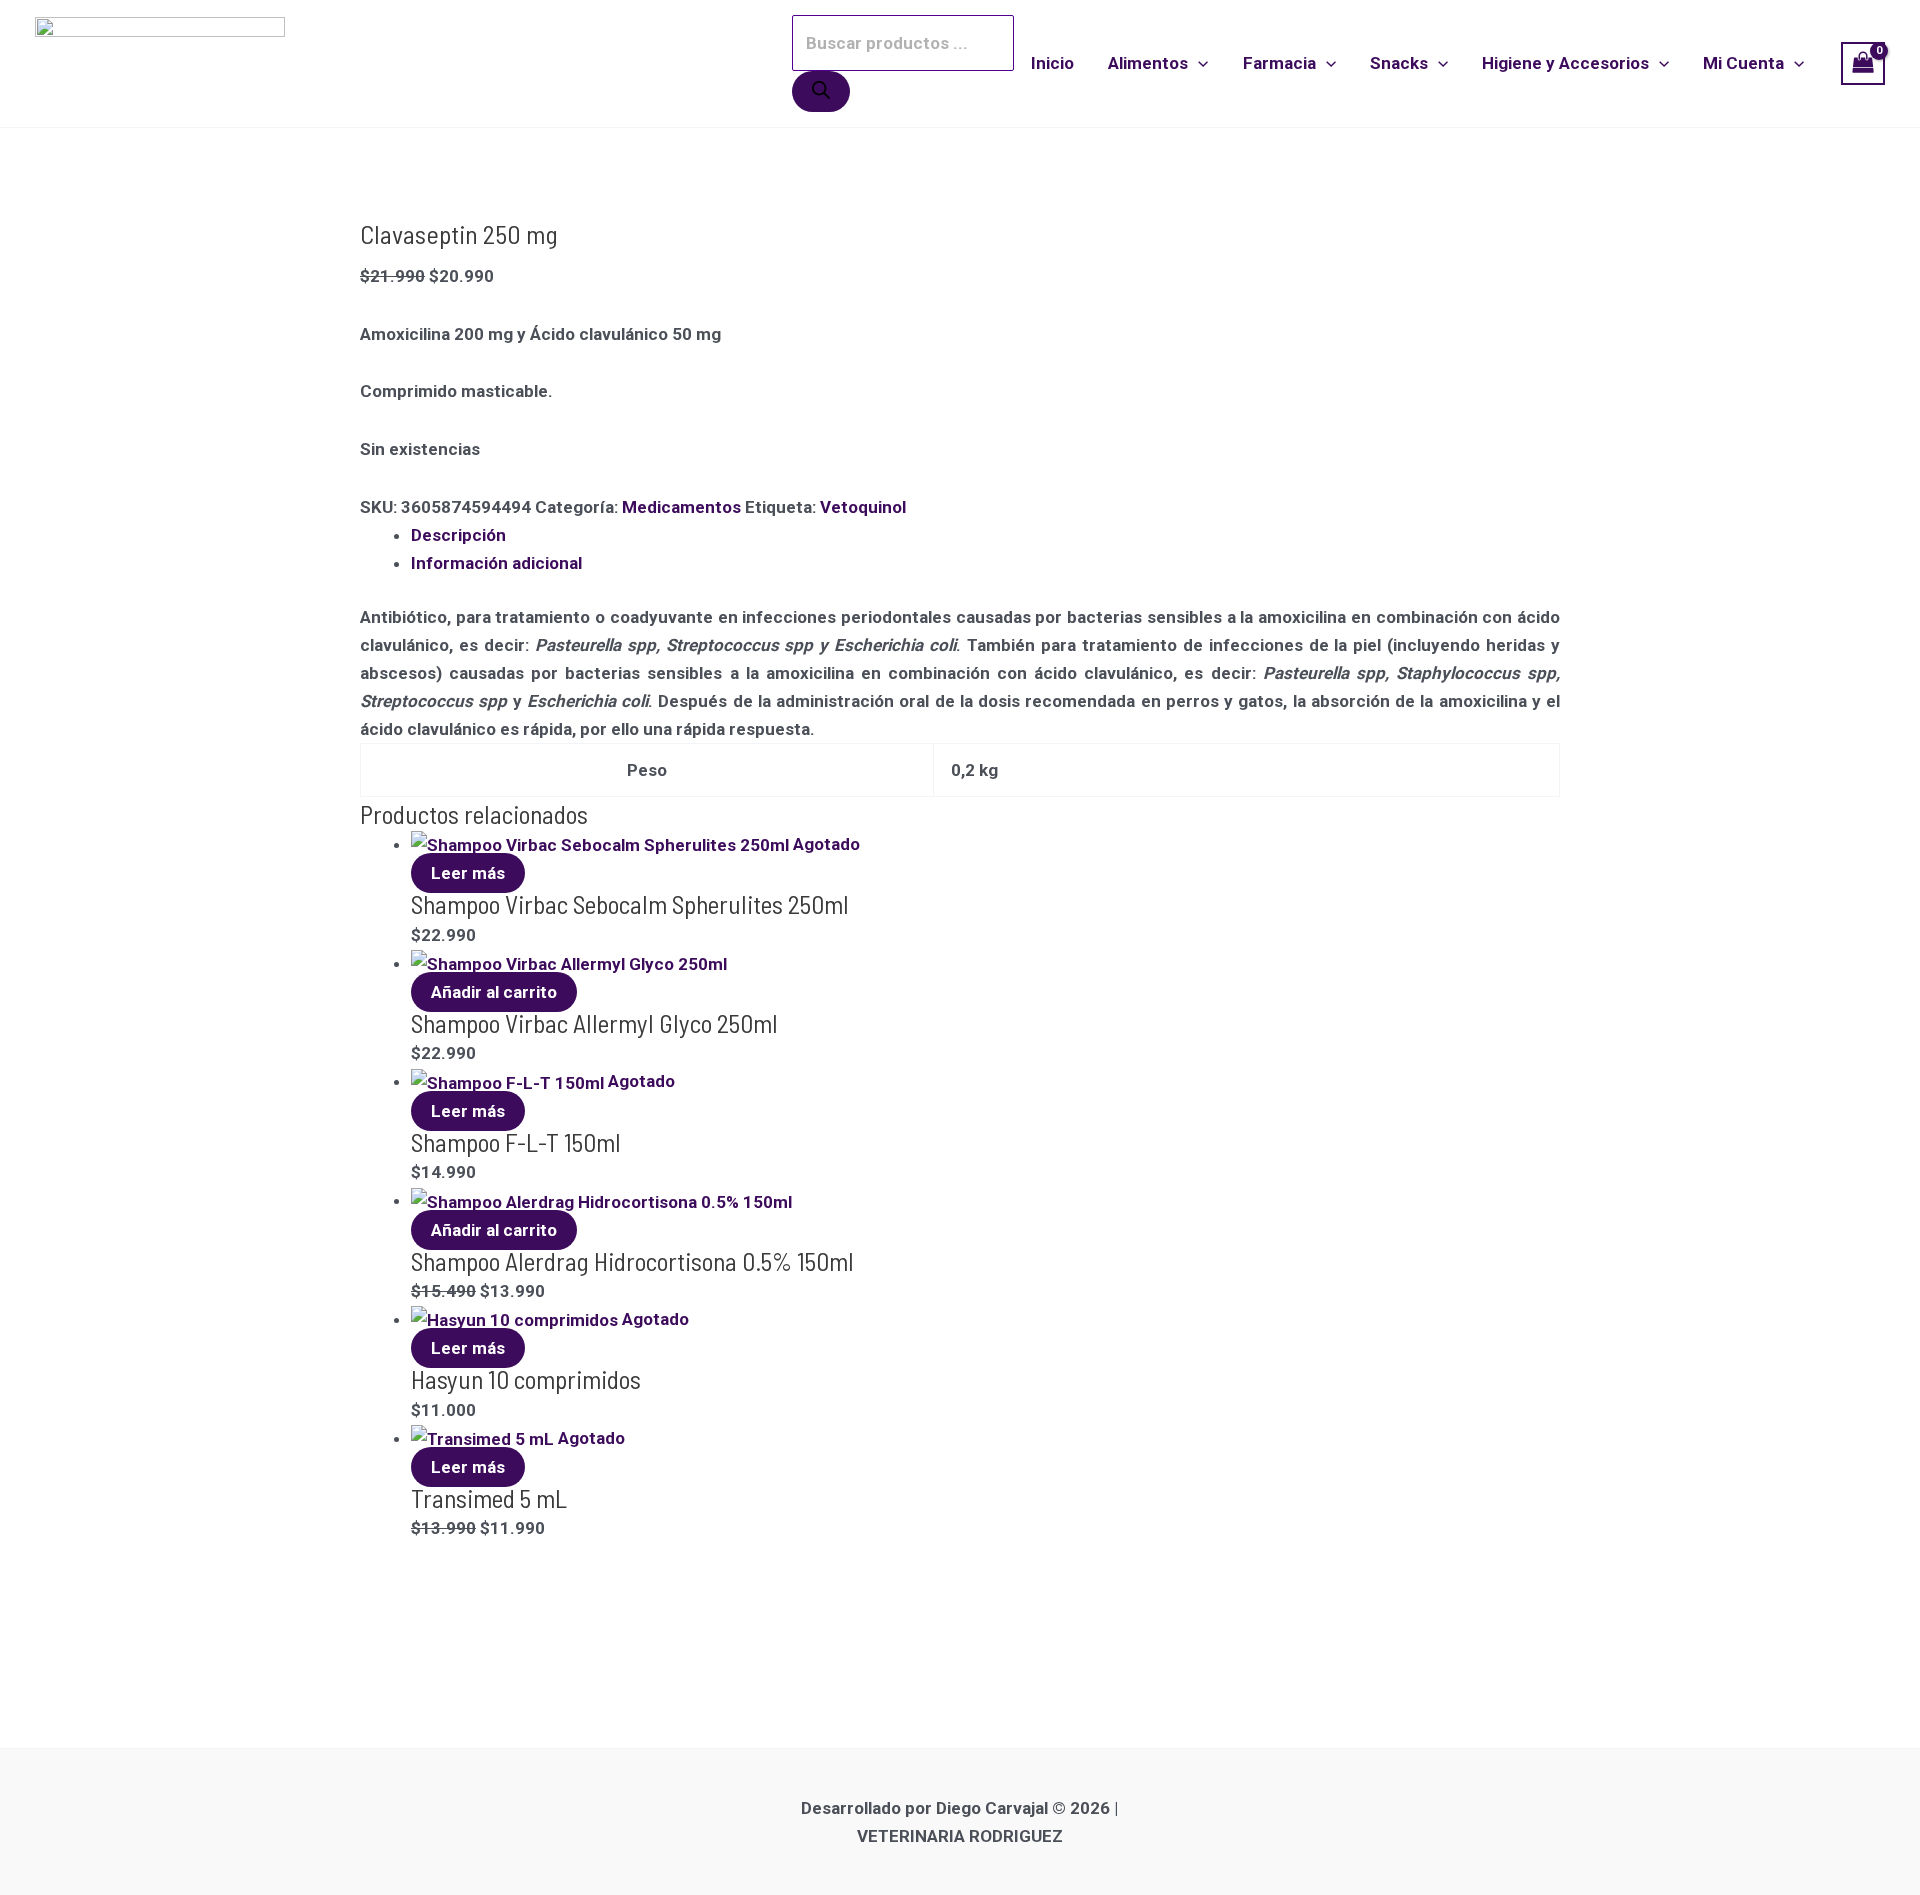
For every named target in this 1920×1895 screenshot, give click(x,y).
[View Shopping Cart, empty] (1863, 63)
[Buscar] (821, 91)
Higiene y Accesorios (1565, 63)
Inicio (1052, 63)
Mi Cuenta (1743, 63)
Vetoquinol (863, 507)
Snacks (1399, 63)
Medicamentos (681, 507)
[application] (1198, 63)
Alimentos (1148, 63)
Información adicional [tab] (496, 563)
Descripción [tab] (458, 535)
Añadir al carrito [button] (494, 992)
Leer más (468, 873)
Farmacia (1279, 63)
